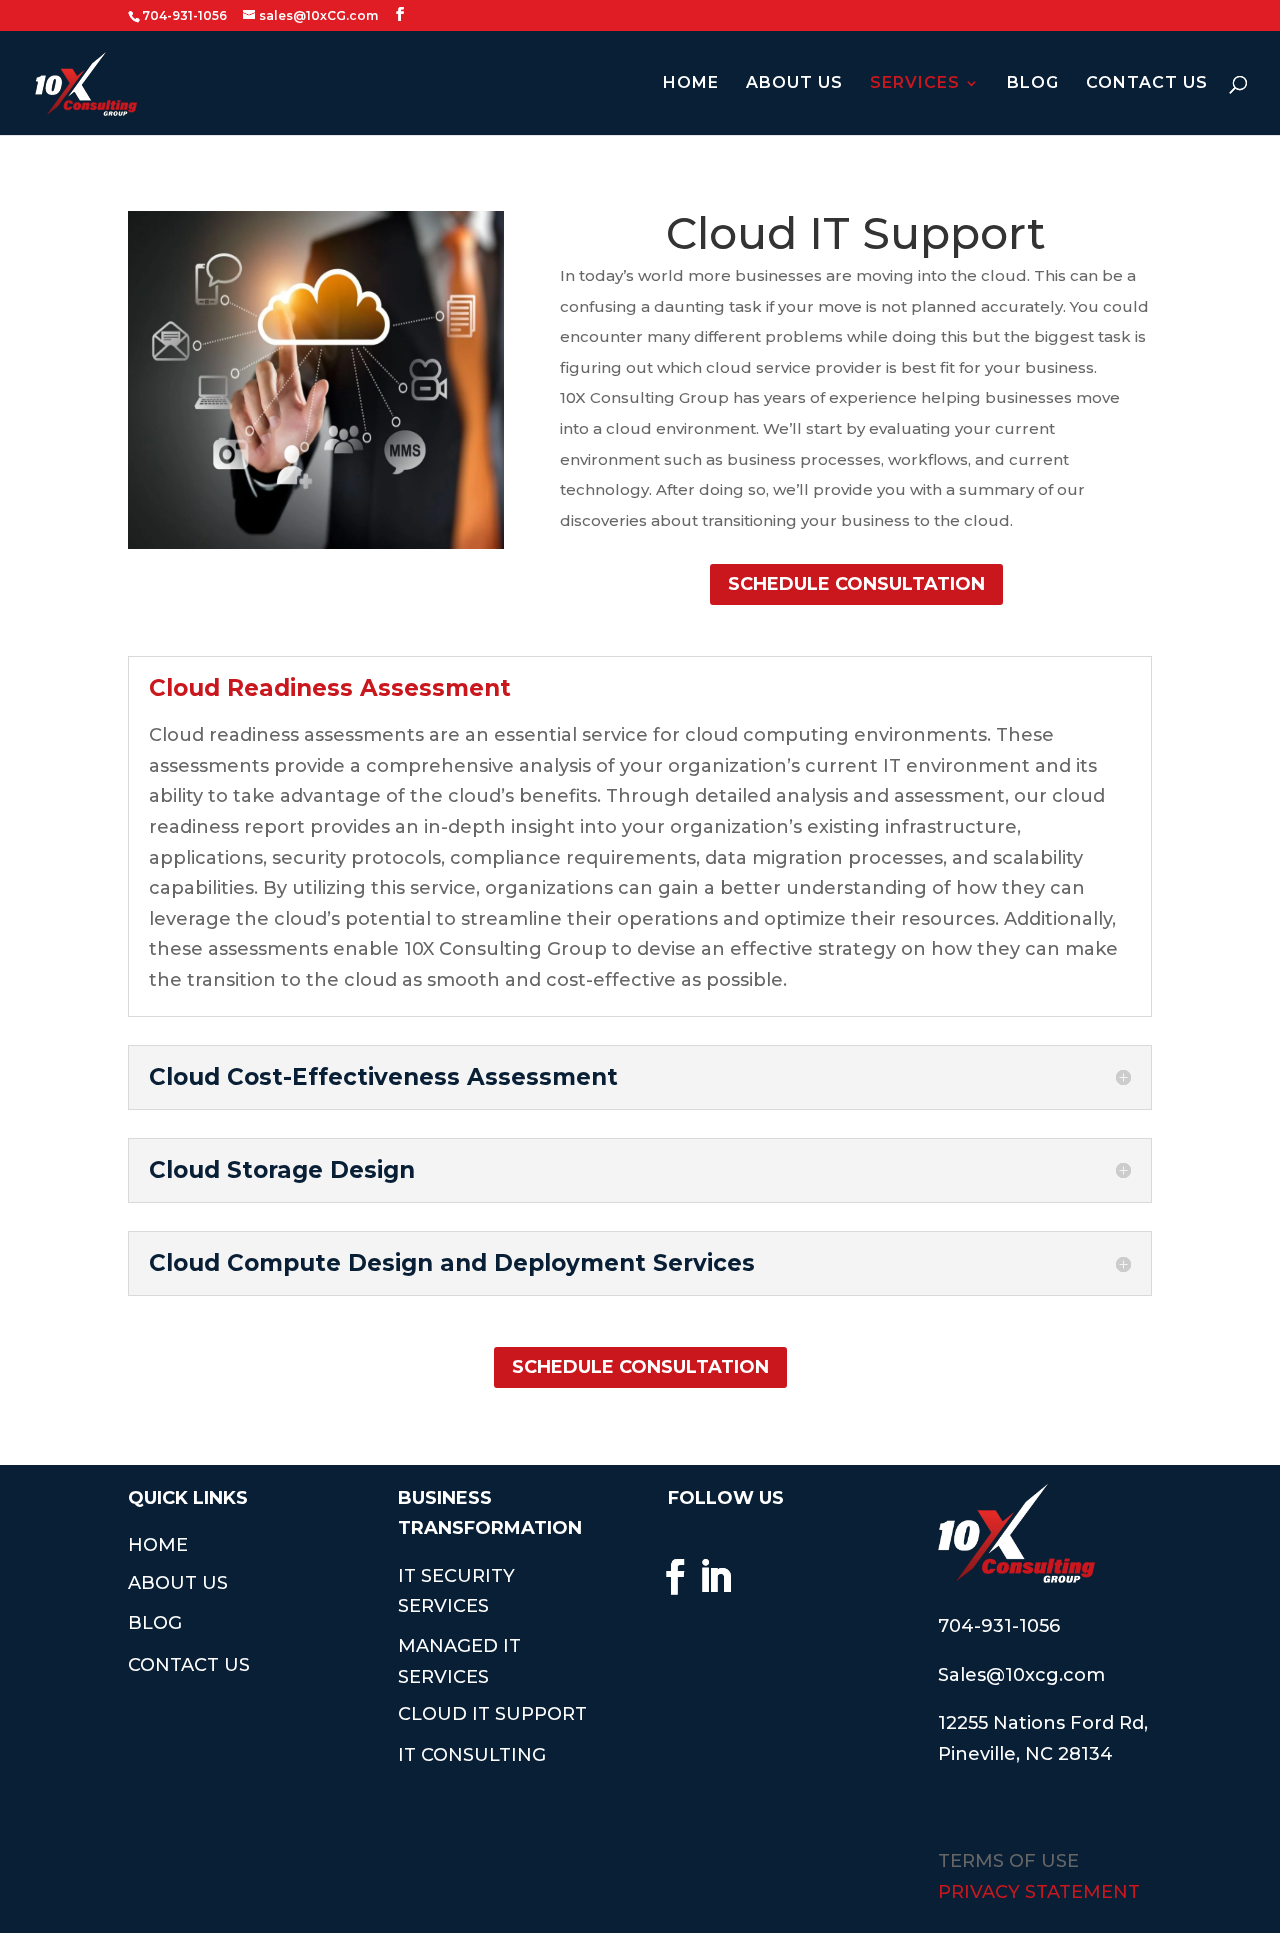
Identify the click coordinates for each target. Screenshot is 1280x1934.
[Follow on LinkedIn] (715, 1577)
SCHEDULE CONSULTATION (856, 584)
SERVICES (915, 84)
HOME (691, 84)
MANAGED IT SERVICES (459, 1661)
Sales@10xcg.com (1021, 1675)
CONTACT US (1147, 84)
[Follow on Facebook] (675, 1577)
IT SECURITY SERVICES (456, 1591)
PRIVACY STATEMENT (1039, 1892)
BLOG (1033, 84)
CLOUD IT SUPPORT (492, 1714)
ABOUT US (794, 84)
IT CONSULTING (472, 1755)
